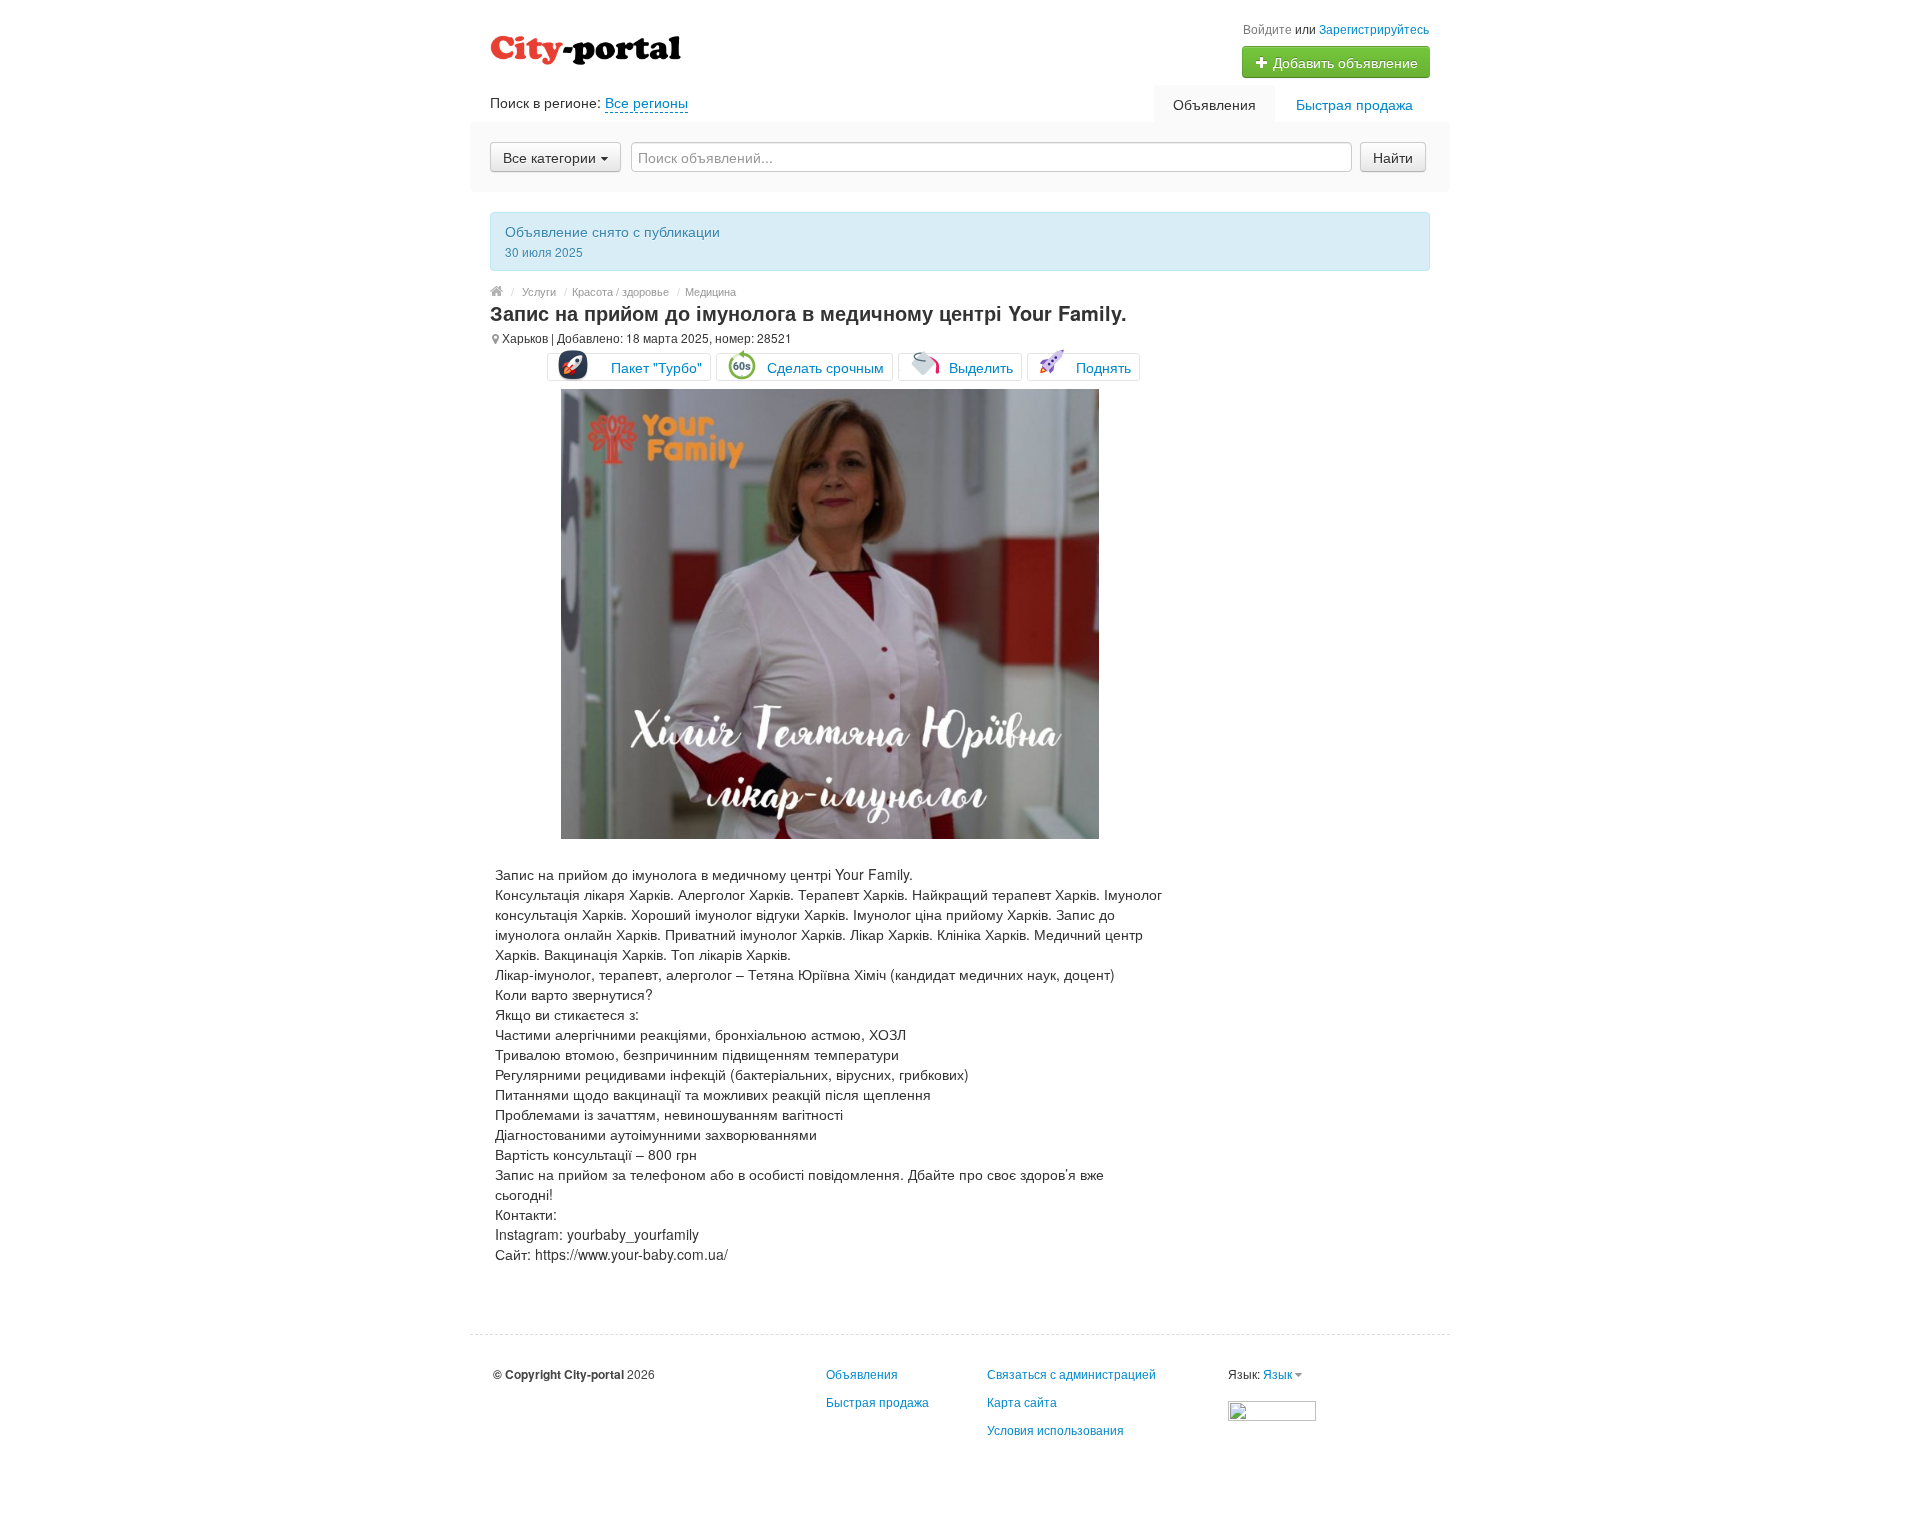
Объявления (1214, 104)
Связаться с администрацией (1071, 1373)
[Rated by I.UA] (1272, 1408)
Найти (1393, 157)
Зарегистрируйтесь (1374, 28)
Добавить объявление (1343, 62)
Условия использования (1055, 1429)
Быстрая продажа (1354, 104)
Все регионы (646, 102)
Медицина (710, 291)
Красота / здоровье (620, 291)
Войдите (1267, 28)
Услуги (539, 291)
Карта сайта (1022, 1401)
